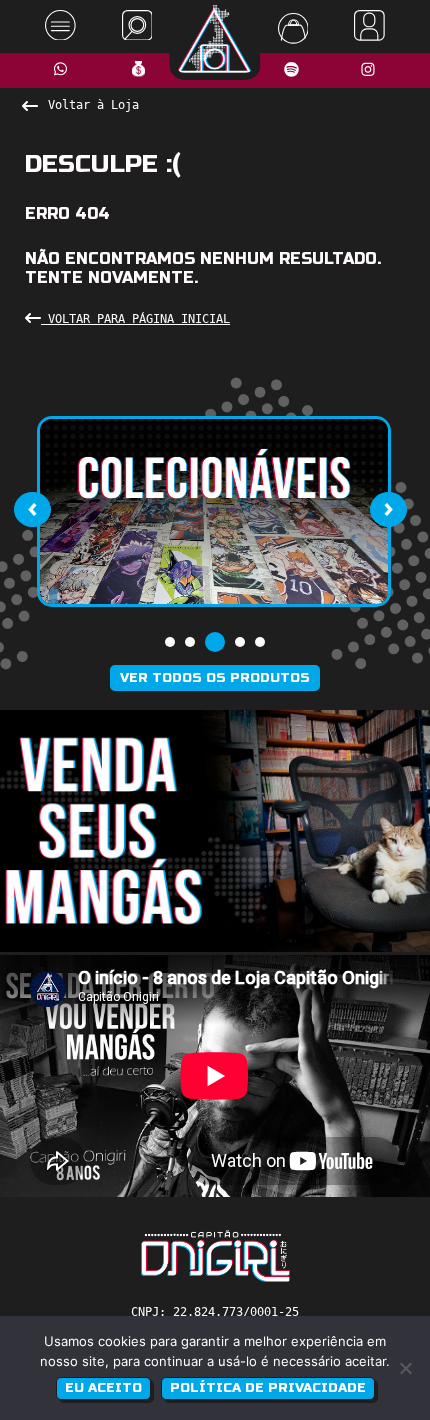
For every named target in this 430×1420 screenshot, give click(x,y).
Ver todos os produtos (215, 678)
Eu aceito (103, 1388)
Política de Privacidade (268, 1388)
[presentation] (32, 509)
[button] (170, 642)
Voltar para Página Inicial (135, 319)
